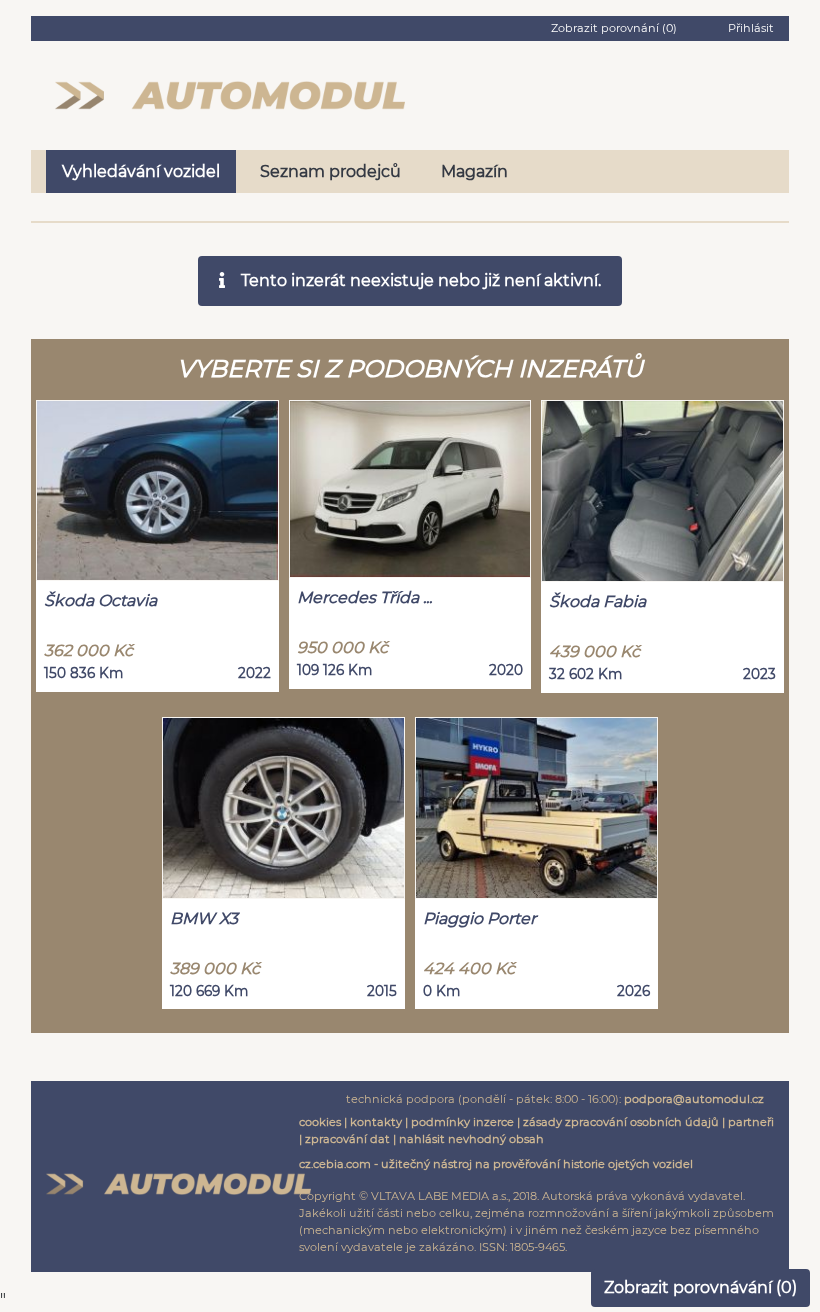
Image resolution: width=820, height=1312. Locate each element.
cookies (320, 1122)
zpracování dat (347, 1139)
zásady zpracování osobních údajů (621, 1122)
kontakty (376, 1122)
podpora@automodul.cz (694, 1099)
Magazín (474, 171)
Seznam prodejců (330, 171)
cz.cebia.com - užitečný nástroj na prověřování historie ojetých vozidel (496, 1164)
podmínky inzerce (462, 1122)
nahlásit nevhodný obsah (471, 1139)
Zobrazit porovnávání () (700, 1287)
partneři (751, 1122)
